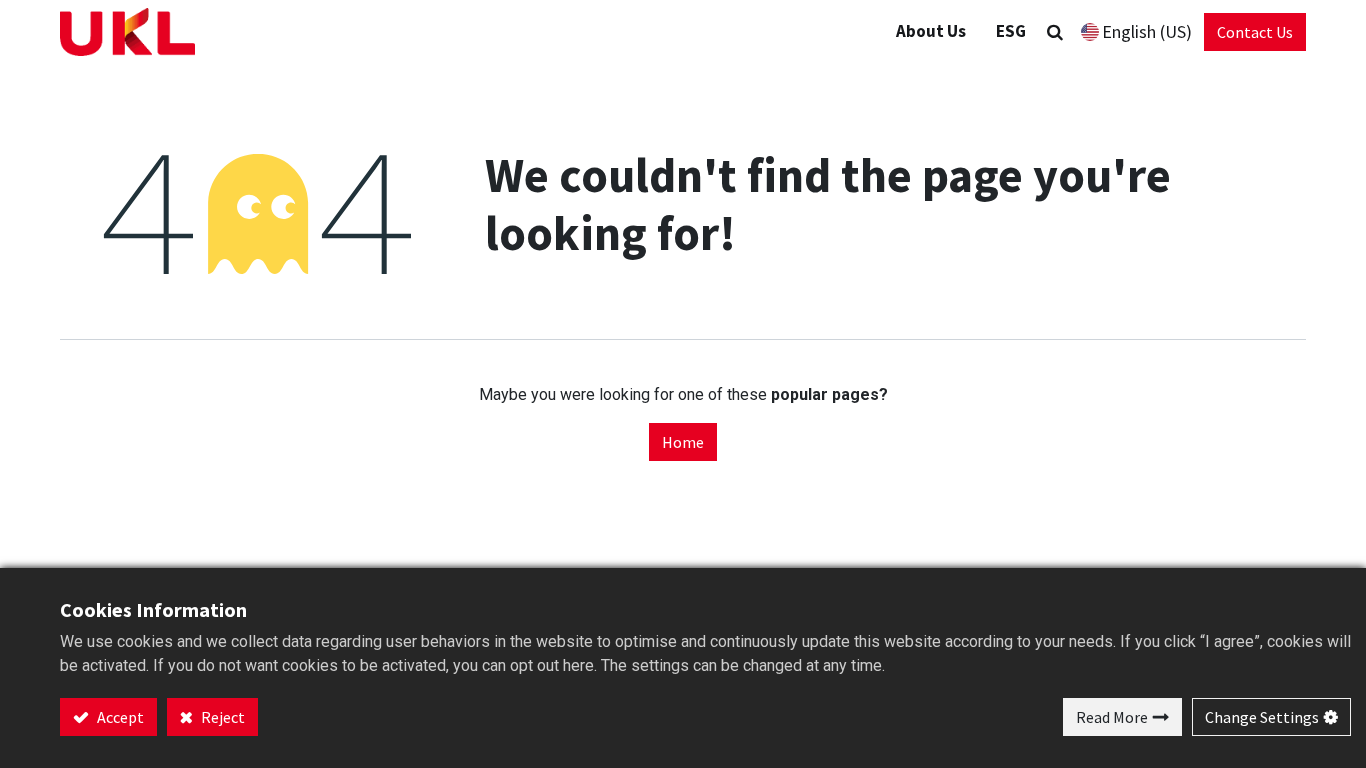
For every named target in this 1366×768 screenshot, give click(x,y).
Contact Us (1255, 32)
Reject (221, 717)
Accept (119, 717)
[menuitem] (1011, 32)
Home (683, 442)
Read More (1112, 717)
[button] (1055, 32)
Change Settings (1262, 717)
